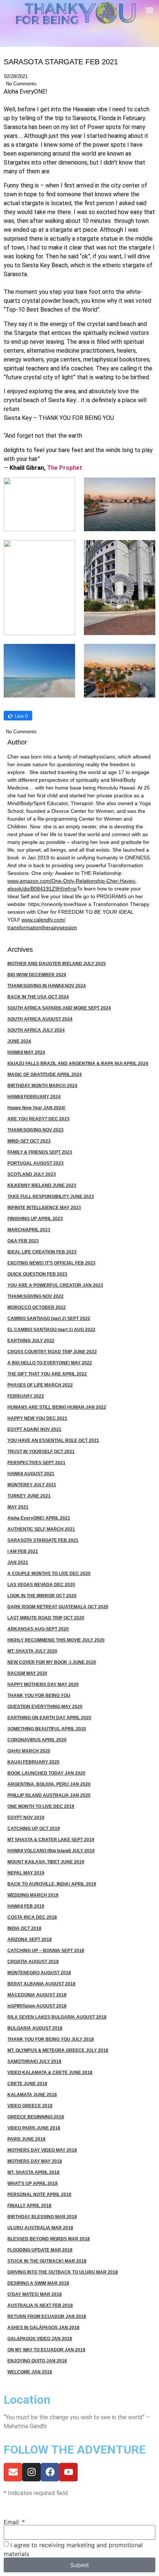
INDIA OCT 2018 (24, 1928)
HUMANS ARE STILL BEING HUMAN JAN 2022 (57, 1407)
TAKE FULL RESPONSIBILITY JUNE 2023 (51, 1197)
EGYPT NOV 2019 (26, 1818)
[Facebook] (50, 2472)
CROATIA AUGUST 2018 (33, 1962)
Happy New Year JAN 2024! (36, 1108)
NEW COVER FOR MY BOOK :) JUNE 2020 (52, 1662)
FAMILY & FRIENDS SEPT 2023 (40, 1152)
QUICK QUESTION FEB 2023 (37, 1274)
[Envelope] (13, 2472)
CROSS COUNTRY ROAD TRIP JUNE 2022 (52, 1352)
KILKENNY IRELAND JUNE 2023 (42, 1185)
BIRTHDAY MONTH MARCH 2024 (42, 1086)
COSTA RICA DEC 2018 (32, 1917)
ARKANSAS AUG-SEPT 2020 (38, 1629)
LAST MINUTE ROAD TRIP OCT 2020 (46, 1618)
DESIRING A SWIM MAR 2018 (38, 2283)
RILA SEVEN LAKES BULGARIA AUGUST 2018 (57, 2017)
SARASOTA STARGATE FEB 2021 (43, 1540)
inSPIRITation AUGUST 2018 (37, 2006)
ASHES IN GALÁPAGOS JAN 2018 (43, 2328)
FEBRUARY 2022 (26, 1396)
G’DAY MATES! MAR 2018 (35, 2294)
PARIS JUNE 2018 (26, 2139)
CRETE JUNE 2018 (27, 2084)
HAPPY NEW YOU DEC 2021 (37, 1418)
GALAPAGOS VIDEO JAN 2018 (40, 2339)
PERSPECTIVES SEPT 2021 (36, 1463)
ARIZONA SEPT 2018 (30, 1939)
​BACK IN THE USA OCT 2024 (38, 997)
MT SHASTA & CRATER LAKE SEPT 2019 (51, 1840)
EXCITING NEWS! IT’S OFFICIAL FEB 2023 (51, 1263)
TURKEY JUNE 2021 (29, 1496)
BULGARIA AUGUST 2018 (35, 2028)
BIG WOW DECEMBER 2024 (37, 975)
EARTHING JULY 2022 (31, 1341)
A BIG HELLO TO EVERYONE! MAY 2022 (50, 1363)
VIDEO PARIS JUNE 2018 (34, 2128)
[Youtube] (68, 2472)
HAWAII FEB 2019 (26, 1906)
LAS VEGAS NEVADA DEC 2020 (41, 1585)
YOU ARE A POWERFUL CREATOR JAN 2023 (55, 1285)
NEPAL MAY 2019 (26, 1873)
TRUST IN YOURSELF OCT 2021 (41, 1452)
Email (12, 2522)
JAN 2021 (18, 1562)
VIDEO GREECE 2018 (30, 2106)
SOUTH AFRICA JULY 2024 (36, 1030)
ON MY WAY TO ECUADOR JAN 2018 (46, 2350)
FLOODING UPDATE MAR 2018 (40, 2250)
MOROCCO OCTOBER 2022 (37, 1307)
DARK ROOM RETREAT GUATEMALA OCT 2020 (58, 1607)
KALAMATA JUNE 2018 (32, 2095)
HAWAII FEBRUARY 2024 (34, 1097)
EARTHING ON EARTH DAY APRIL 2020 (49, 1718)
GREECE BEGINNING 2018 (36, 2117)
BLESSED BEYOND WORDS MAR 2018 (49, 2239)
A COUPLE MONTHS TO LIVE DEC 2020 (49, 1574)
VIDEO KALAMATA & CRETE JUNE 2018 (50, 2073)
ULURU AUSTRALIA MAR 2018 (40, 2228)
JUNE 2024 (19, 1041)
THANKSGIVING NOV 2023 (35, 1130)
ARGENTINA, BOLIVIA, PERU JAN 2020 (49, 1784)
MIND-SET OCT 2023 (29, 1141)
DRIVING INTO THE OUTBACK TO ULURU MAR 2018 (63, 2272)
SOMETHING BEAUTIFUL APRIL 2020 (47, 1729)
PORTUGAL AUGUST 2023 (35, 1163)
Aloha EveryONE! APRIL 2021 (39, 1518)
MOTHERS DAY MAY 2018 (35, 2161)
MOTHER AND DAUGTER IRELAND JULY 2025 (57, 964)
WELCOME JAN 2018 (30, 2372)
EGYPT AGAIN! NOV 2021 (34, 1429)
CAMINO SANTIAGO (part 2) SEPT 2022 (49, 1318)
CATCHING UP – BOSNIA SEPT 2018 (46, 1951)
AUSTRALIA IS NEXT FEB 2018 (40, 2305)
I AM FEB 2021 (23, 1551)
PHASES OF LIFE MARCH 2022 (40, 1385)
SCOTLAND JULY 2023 (32, 1174)
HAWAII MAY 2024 (26, 1052)
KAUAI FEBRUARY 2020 (33, 1762)
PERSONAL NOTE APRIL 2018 (39, 2195)
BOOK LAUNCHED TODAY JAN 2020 (46, 1773)
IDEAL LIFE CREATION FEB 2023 (42, 1252)
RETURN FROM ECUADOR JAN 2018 (47, 2317)
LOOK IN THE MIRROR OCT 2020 (42, 1596)
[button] (149, 10)
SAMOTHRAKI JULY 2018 (34, 2061)
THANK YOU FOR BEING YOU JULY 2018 (51, 2039)
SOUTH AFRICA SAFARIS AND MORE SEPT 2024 (59, 1008)
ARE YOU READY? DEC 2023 (38, 1119)
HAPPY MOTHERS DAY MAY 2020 (43, 1684)
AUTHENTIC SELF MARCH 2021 (41, 1529)
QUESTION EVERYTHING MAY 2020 (45, 1707)
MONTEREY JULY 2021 (32, 1485)
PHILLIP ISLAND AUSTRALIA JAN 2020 (49, 1795)
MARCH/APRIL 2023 (29, 1230)
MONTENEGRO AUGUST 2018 (39, 1973)
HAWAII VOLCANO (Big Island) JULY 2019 (51, 1851)
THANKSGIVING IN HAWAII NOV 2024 (47, 986)
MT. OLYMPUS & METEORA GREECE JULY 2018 (58, 2050)
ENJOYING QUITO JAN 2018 (37, 2361)
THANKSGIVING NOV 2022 (35, 1296)
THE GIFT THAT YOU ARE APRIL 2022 (47, 1374)
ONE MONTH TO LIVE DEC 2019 (41, 1806)
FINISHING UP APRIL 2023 (35, 1219)
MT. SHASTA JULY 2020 (32, 1651)
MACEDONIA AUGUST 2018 (37, 1995)
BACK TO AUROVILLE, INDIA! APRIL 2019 (52, 1884)
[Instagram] (31, 2472)
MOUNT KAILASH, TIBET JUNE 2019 (46, 1862)
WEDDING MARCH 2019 (33, 1895)
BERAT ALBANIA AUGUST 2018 (41, 1984)
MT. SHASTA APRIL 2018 (33, 2172)
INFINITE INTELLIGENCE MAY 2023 (44, 1208)
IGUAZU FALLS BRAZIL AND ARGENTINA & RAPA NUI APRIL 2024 (78, 1063)
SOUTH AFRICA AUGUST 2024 (40, 1019)
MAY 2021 (18, 1507)
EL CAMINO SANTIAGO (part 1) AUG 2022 (51, 1330)
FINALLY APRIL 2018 (29, 2206)
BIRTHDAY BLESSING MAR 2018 (42, 2217)
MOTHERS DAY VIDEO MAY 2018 (42, 2150)
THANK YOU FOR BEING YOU (39, 1696)
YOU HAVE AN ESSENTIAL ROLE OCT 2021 (53, 1440)
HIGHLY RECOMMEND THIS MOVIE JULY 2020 (56, 1640)
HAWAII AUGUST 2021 (31, 1474)
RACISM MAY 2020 (27, 1673)
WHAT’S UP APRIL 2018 (33, 2183)
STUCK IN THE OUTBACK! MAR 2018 (47, 2261)
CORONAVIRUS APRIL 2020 (37, 1740)
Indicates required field (36, 2493)
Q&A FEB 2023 (23, 1241)
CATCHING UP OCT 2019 (34, 1829)
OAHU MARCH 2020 (29, 1751)
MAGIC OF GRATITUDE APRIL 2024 (45, 1075)
